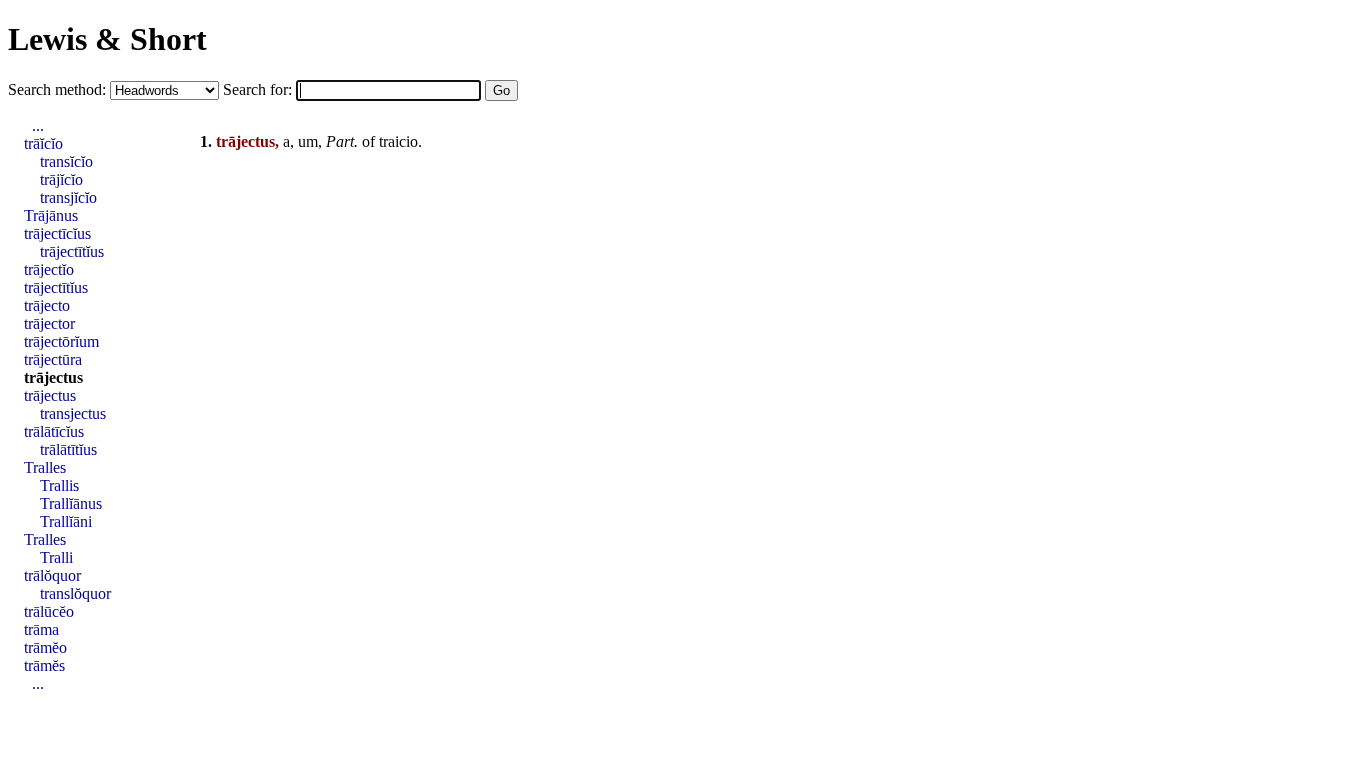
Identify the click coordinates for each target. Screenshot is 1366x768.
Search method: (59, 89)
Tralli (56, 557)
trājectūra (53, 359)
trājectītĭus (72, 251)
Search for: (259, 89)
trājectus (53, 377)
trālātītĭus (68, 449)
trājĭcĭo (61, 179)
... (38, 125)
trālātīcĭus (54, 431)
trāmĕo (45, 647)
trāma (41, 629)
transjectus (73, 413)
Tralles (45, 467)
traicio (398, 141)
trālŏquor (52, 575)
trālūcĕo (49, 611)
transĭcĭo (66, 161)
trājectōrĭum (61, 341)
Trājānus (51, 215)
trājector (49, 323)
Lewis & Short (107, 39)
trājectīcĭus (57, 233)
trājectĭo (49, 269)
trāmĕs (44, 665)
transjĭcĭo (68, 197)
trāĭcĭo (43, 143)
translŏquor (75, 593)
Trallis (59, 485)
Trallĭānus (71, 503)
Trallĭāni (66, 521)
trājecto (47, 305)
